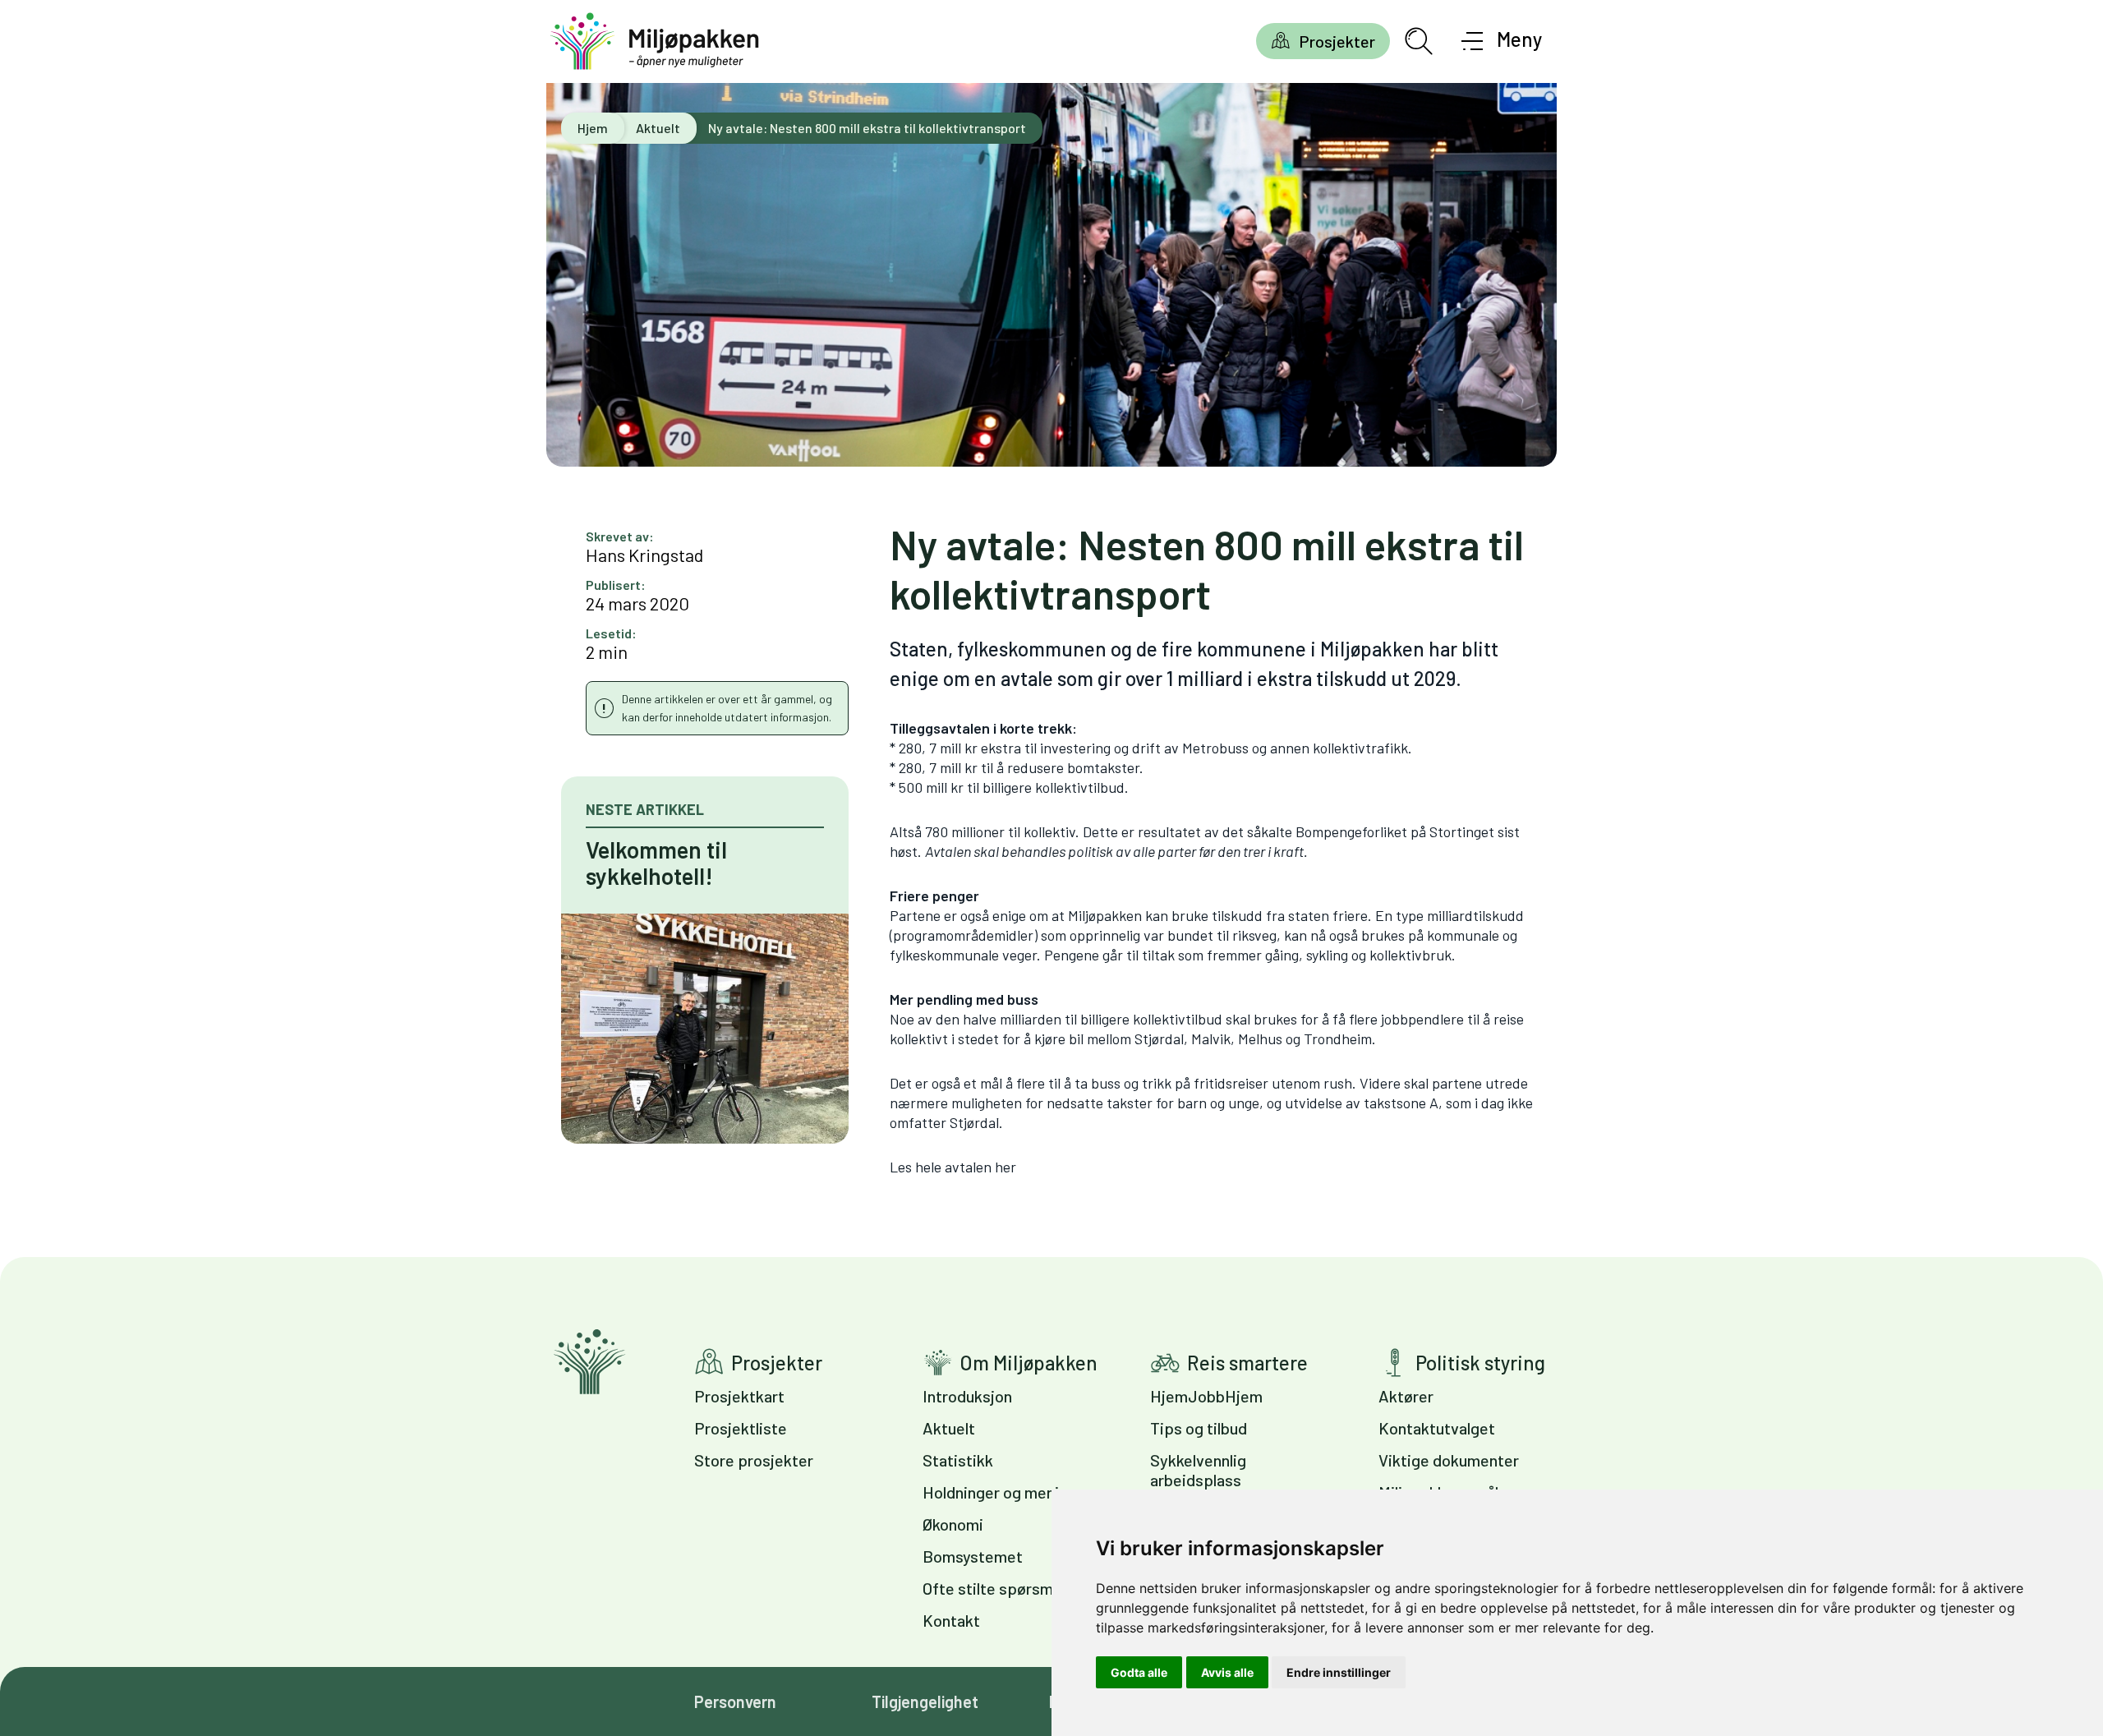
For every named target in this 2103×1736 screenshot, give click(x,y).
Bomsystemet (973, 1556)
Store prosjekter (754, 1460)
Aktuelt (658, 128)
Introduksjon (967, 1396)
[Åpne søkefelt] (1419, 41)
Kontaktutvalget (1437, 1428)
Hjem (593, 128)
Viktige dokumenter (1449, 1460)
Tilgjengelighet (925, 1701)
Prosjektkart (739, 1396)
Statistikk (958, 1460)
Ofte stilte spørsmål (994, 1588)
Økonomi (953, 1524)
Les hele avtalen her (953, 1167)
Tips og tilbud (1199, 1428)
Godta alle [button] (1139, 1672)
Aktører (1406, 1396)
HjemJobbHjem (1206, 1396)
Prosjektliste (741, 1428)
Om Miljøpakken (1028, 1363)
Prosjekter (1337, 41)
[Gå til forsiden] (655, 41)
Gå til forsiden (589, 1362)
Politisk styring (1480, 1363)
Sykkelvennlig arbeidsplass (1198, 1470)
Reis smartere (1247, 1363)
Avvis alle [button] (1227, 1672)
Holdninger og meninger (1007, 1492)
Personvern (735, 1701)
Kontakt (951, 1620)
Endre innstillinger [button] (1339, 1672)
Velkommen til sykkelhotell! (656, 863)
